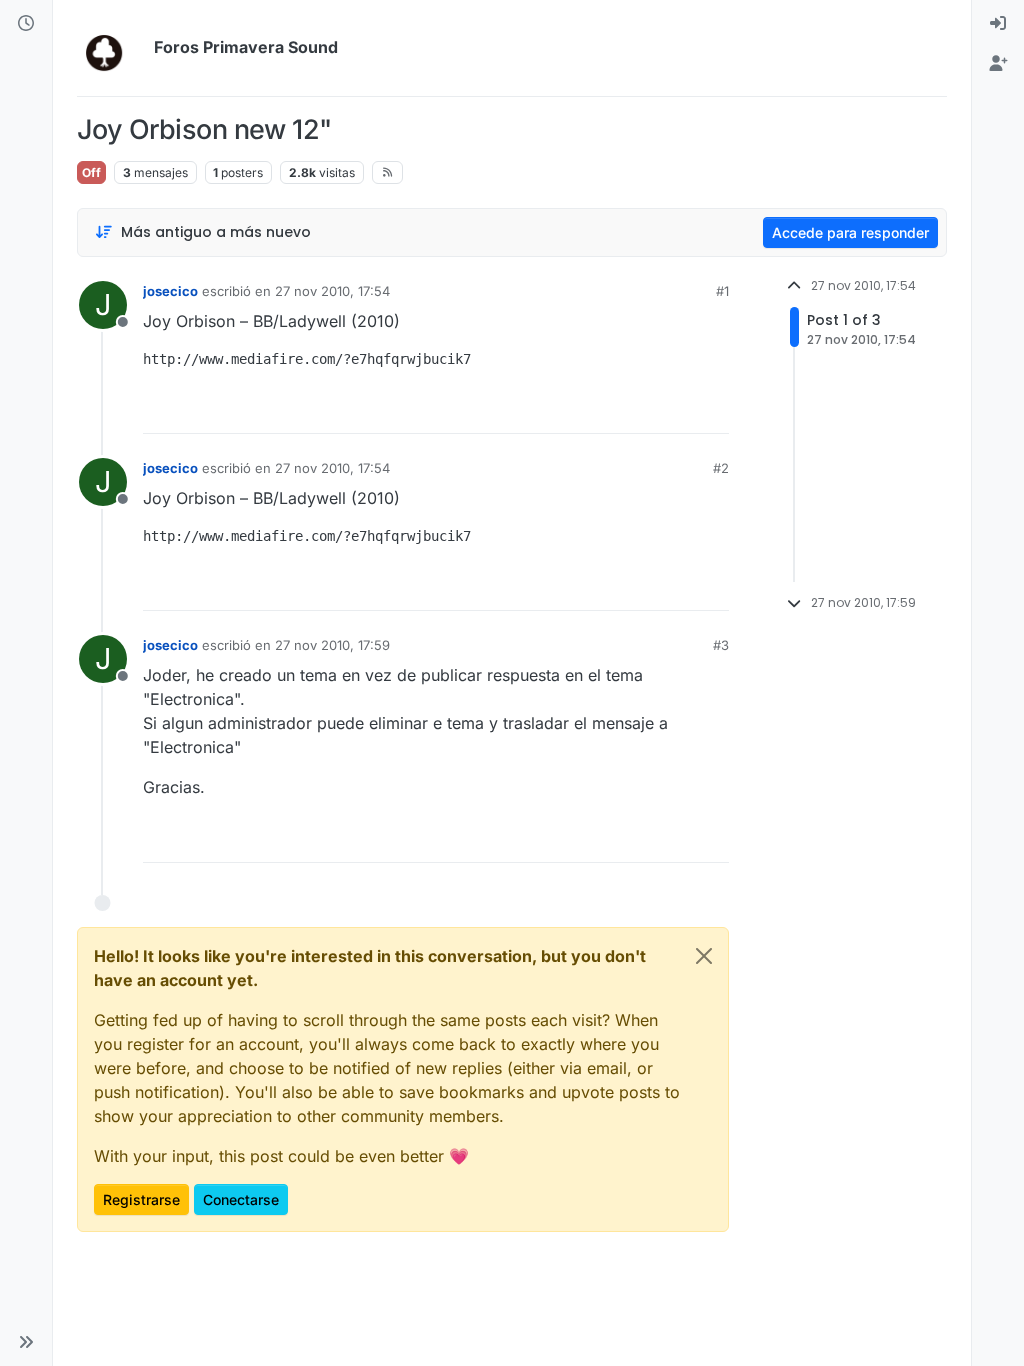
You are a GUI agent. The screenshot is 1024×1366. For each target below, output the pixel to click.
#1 (722, 291)
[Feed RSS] (387, 172)
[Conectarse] (998, 24)
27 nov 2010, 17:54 (332, 291)
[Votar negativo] (672, 409)
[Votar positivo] (602, 409)
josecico (170, 291)
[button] (26, 1342)
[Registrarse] (998, 64)
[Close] (704, 956)
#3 (721, 645)
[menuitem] (998, 24)
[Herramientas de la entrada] (712, 409)
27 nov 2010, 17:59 (332, 645)
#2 (721, 468)
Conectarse (241, 1199)
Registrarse (141, 1199)
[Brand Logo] (111, 48)
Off (91, 172)
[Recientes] (26, 24)
